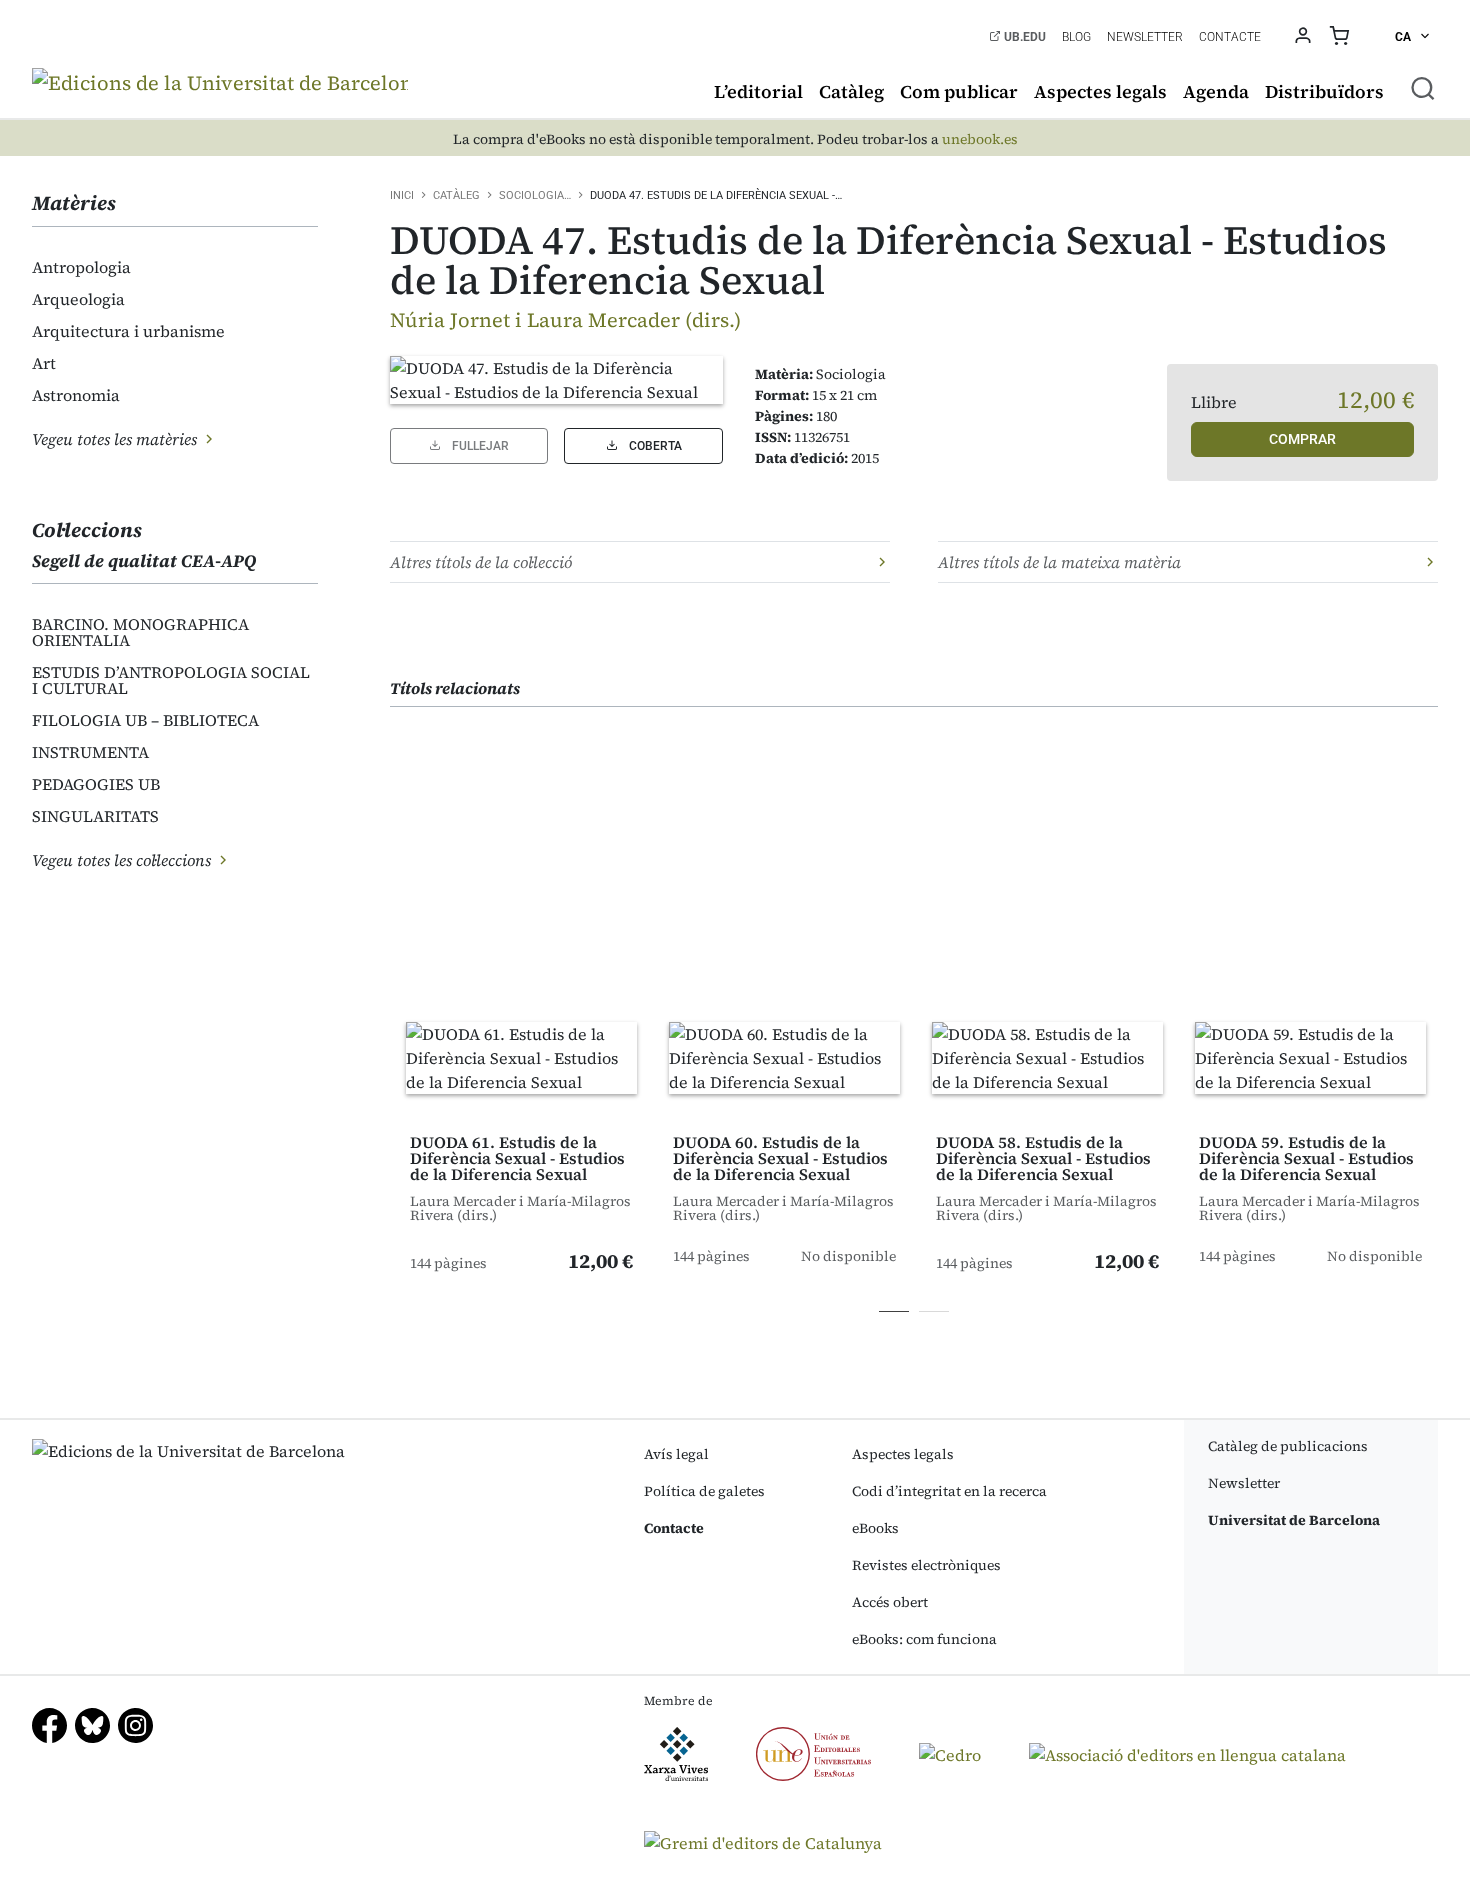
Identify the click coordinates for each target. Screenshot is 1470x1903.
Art (44, 363)
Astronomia (76, 395)
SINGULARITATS (95, 816)
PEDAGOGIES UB (96, 784)
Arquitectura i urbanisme (128, 331)
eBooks (875, 1528)
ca (1404, 37)
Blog (1076, 37)
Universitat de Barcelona (1294, 1520)
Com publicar (959, 91)
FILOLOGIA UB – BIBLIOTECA (145, 720)
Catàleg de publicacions (1288, 1446)
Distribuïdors (1324, 91)
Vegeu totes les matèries (116, 439)
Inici (402, 195)
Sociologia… (535, 195)
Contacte (1230, 37)
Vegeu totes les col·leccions (123, 860)
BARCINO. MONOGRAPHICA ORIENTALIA (140, 632)
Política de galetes (704, 1491)
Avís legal (676, 1454)
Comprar (1302, 439)
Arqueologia (78, 299)
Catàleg (851, 91)
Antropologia (81, 267)
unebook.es (980, 139)
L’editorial (758, 91)
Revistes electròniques (926, 1565)
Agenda (1216, 91)
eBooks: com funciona (924, 1639)
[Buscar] (1423, 88)
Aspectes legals (1100, 91)
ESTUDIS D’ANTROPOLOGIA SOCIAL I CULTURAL (171, 680)
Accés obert (890, 1602)
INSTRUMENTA (90, 752)
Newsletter (1145, 37)
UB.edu (1023, 37)
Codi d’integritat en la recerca (949, 1491)
